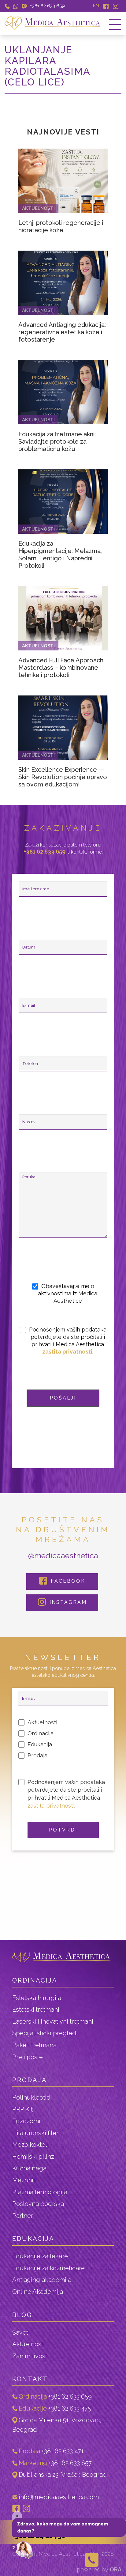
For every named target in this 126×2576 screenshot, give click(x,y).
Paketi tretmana (34, 2045)
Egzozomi (26, 2121)
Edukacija (33, 2239)
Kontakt (30, 2379)
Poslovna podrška (38, 2204)
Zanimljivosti (30, 2356)
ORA (116, 2569)
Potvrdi (63, 1830)
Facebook (67, 1581)
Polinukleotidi (32, 2097)
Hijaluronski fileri (36, 2133)
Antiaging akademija (42, 2280)
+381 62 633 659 (47, 6)
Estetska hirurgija (37, 1998)
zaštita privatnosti (67, 1352)
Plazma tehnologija (40, 2192)
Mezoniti (24, 2180)
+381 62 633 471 (62, 2451)
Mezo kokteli (30, 2145)
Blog (22, 2315)
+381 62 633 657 (70, 2463)
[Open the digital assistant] (24, 2551)
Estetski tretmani (36, 2010)
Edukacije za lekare (40, 2256)
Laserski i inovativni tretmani (53, 2021)
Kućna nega (29, 2168)
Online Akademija (38, 2292)
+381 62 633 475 (70, 2408)
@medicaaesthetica (63, 1555)
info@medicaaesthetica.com (59, 2497)
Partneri (23, 2216)
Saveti (21, 2332)
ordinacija (35, 1980)
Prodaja (30, 2080)
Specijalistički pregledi (45, 2033)
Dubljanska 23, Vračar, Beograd (63, 2475)
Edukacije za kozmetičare (48, 2268)
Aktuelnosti (28, 2344)
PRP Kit (22, 2109)
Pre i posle (28, 2057)
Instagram (67, 1602)
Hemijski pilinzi (34, 2157)
